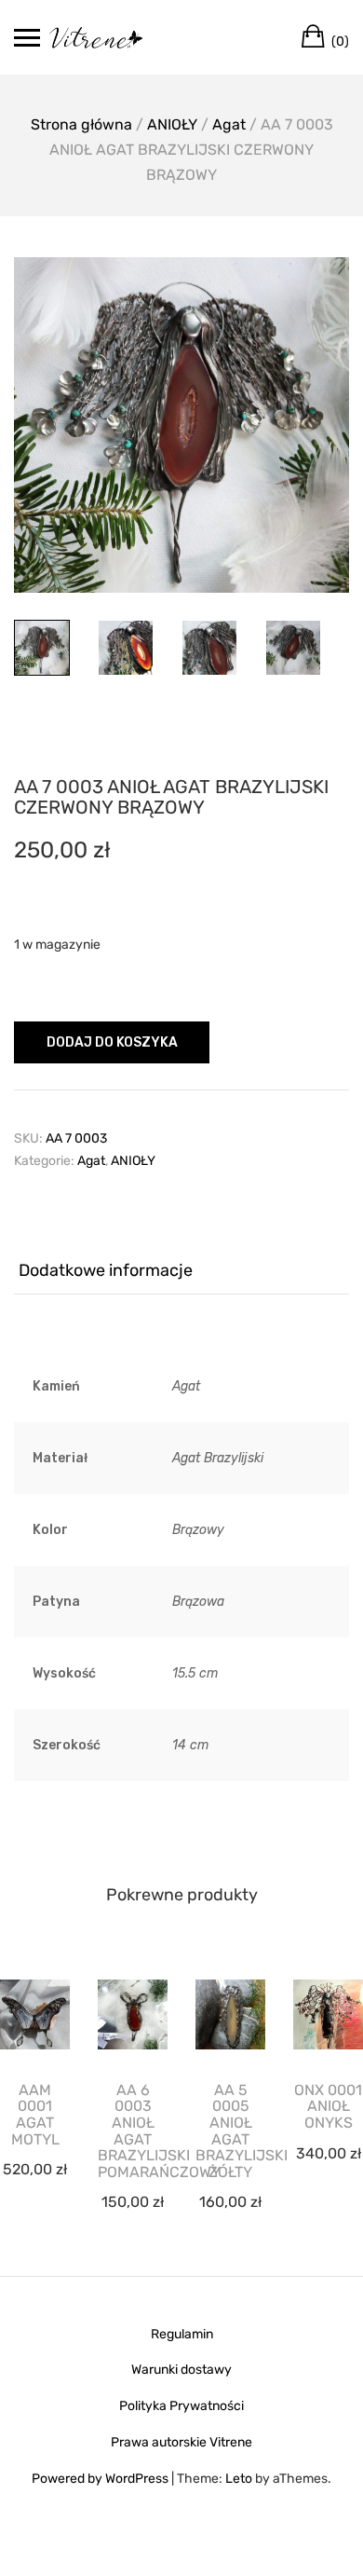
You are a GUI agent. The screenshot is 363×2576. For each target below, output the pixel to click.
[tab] (181, 1271)
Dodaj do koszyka (112, 1042)
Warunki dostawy (181, 2370)
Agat (229, 124)
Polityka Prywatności (181, 2406)
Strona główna (81, 124)
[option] (181, 425)
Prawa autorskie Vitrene (181, 2442)
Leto (239, 2479)
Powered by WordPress (100, 2479)
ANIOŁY (172, 124)
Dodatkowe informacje (106, 1270)
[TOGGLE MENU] (27, 37)
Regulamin (182, 2334)
